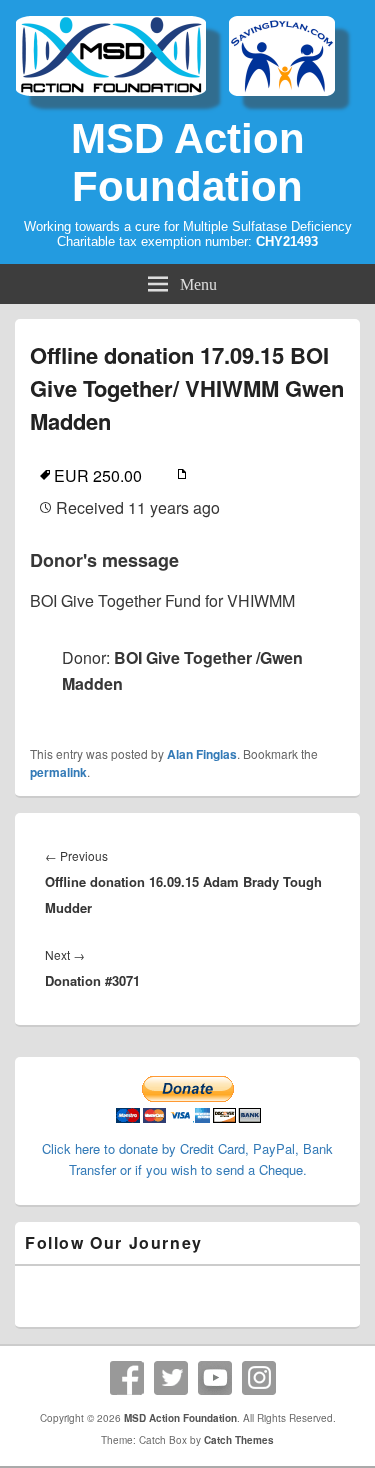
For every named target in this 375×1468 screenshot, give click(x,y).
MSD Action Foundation (188, 162)
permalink (58, 772)
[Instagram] (259, 1378)
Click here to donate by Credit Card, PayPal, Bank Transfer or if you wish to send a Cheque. (187, 1159)
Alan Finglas (202, 754)
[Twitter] (171, 1378)
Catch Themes (239, 1440)
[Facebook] (127, 1378)
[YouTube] (215, 1378)
